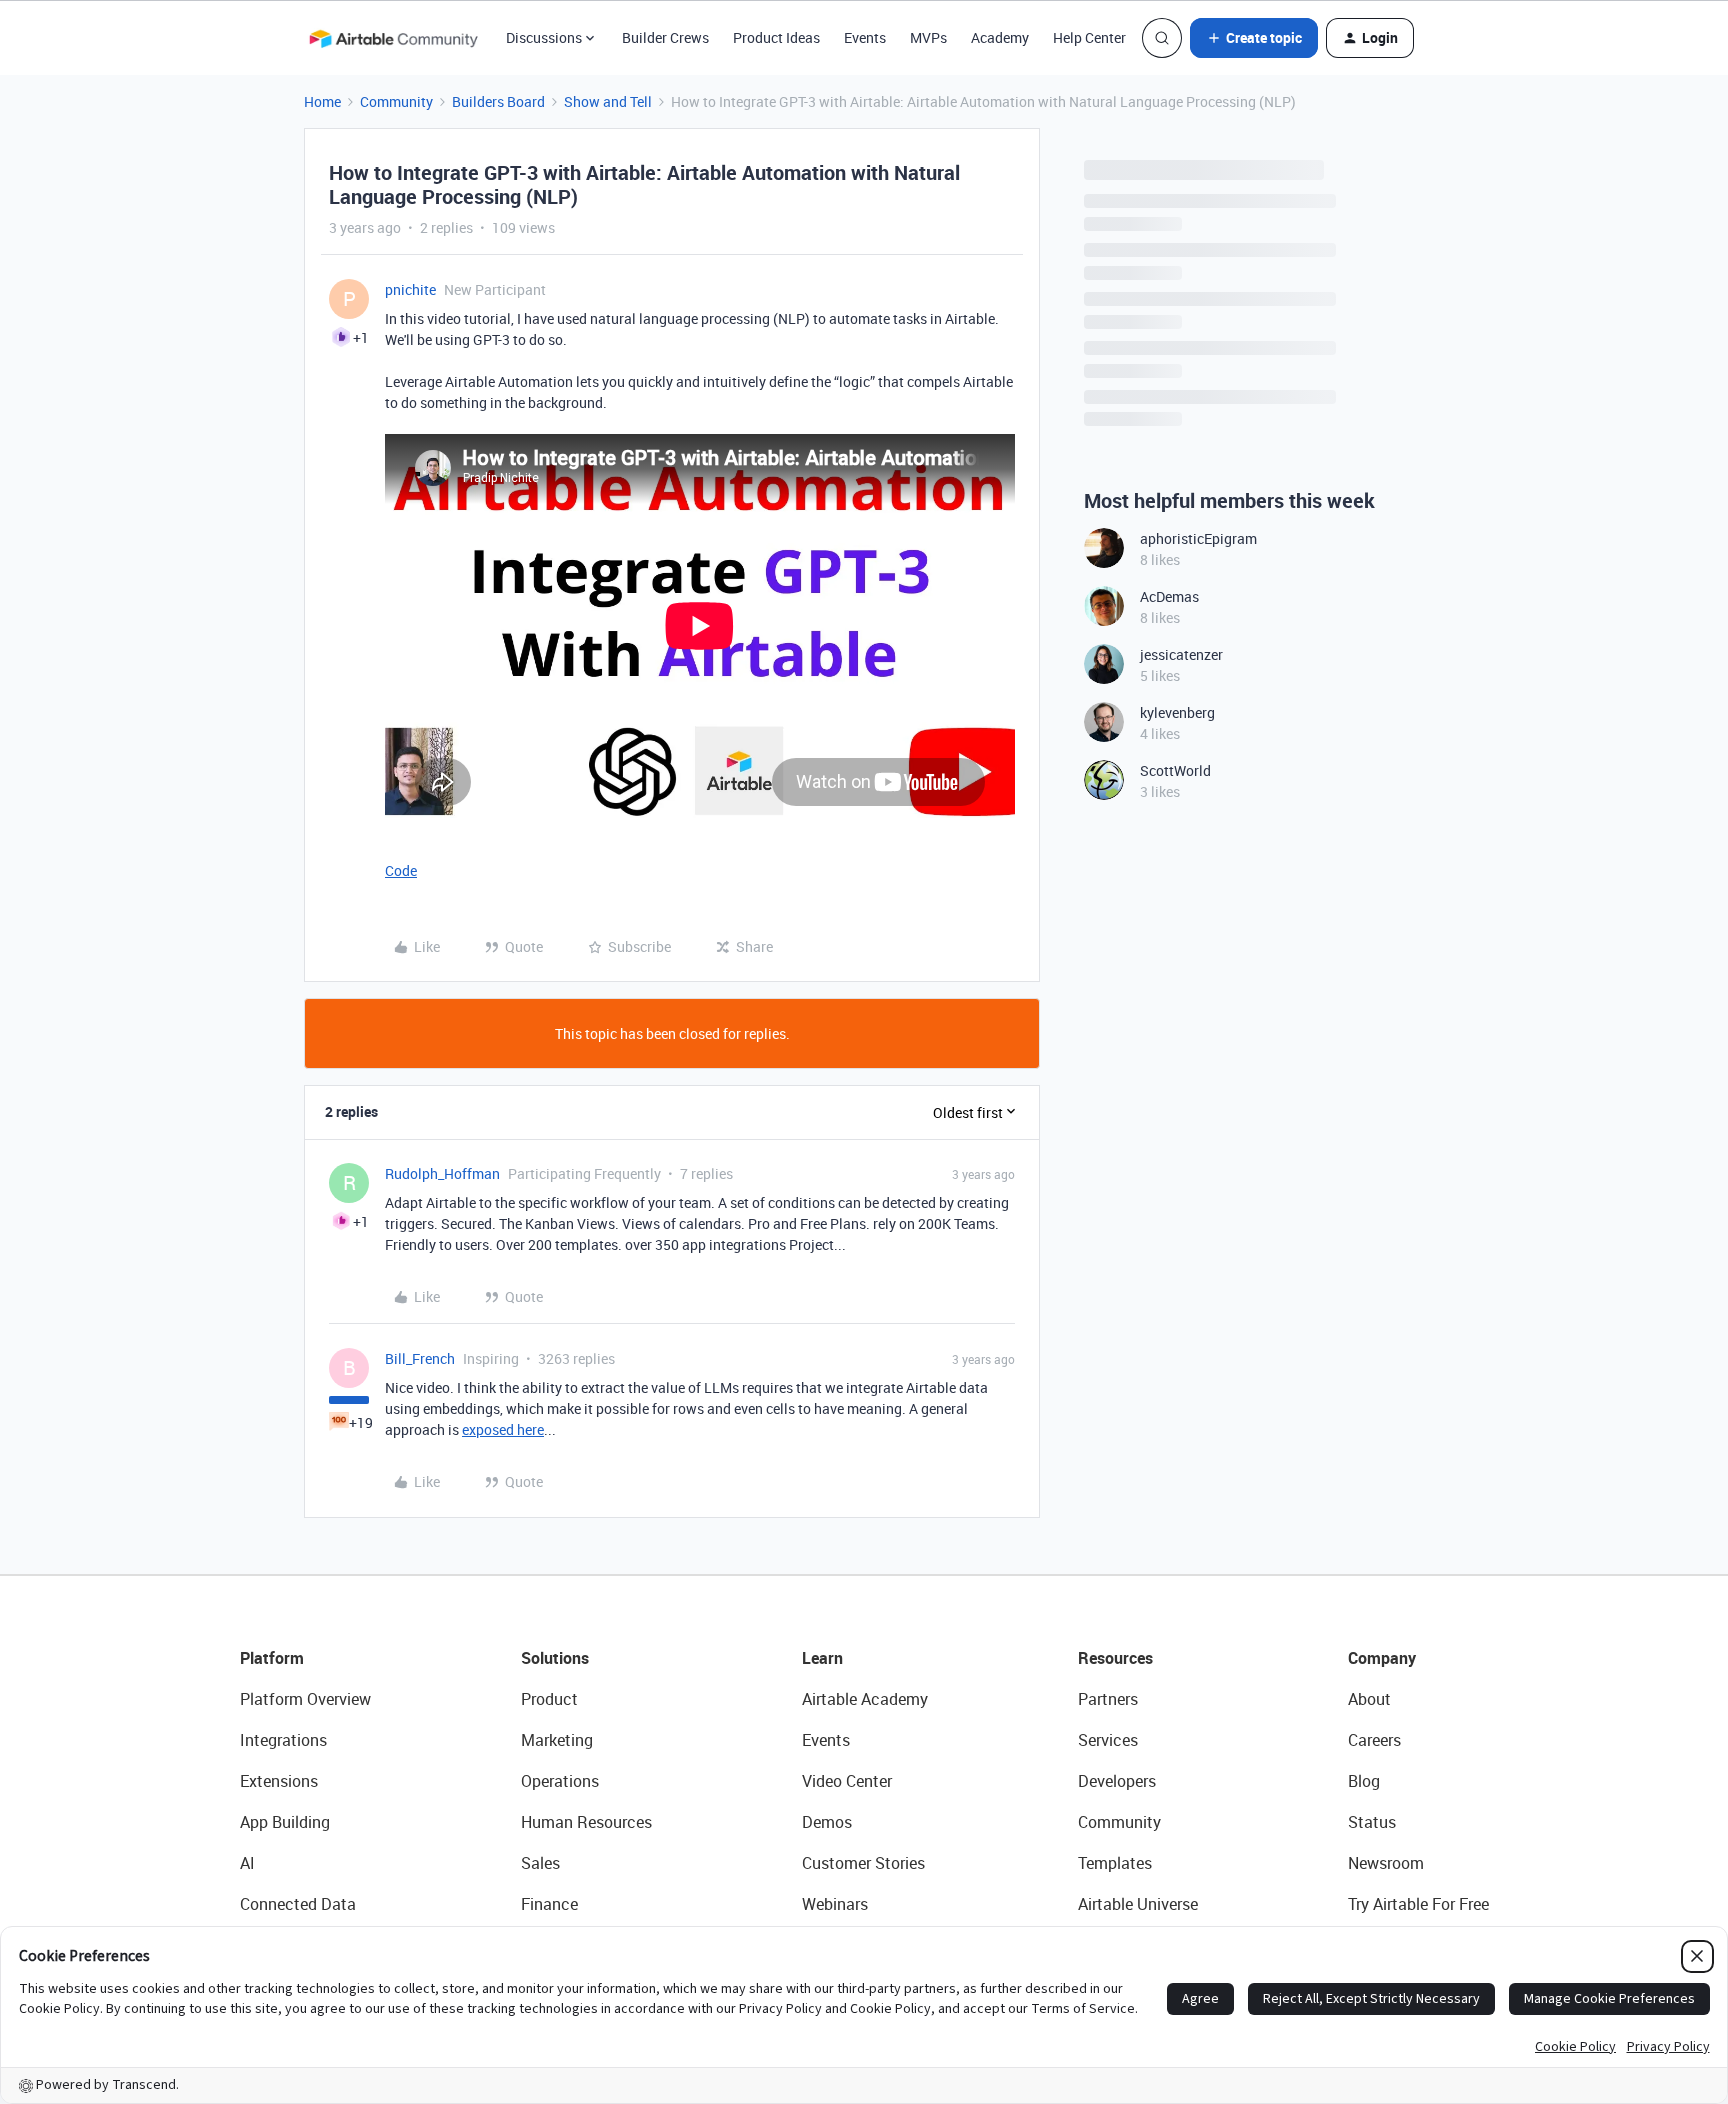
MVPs (928, 37)
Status (1372, 1822)
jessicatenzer (1181, 654)
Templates (1115, 1863)
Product (549, 1699)
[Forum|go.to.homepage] (393, 38)
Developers (1117, 1781)
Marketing (557, 1740)
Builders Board (498, 101)
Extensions (279, 1781)
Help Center (1089, 37)
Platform (272, 1658)
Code (401, 870)
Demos (827, 1822)
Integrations (283, 1740)
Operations (560, 1781)
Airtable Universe (1138, 1904)
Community (396, 101)
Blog (1364, 1781)
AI (247, 1863)
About (1369, 1699)
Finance (549, 1904)
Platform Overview (305, 1699)
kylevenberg (1177, 712)
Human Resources (586, 1822)
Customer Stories (863, 1863)
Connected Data (298, 1904)
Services (1108, 1740)
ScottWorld (1175, 770)
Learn (822, 1658)
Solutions (555, 1658)
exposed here (503, 1429)
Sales (540, 1863)
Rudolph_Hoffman (442, 1173)
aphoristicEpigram (1198, 538)
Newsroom (1386, 1863)
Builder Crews (665, 37)
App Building (285, 1822)
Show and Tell (608, 101)
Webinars (835, 1904)
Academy (1000, 37)
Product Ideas (776, 37)
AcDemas (1169, 596)
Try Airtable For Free (1418, 1904)
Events (865, 37)
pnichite (410, 289)
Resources (1115, 1658)
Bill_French (420, 1358)
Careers (1374, 1740)
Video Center (847, 1781)
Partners (1108, 1699)
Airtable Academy (865, 1699)
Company (1382, 1658)
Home (322, 101)
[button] (1254, 38)
